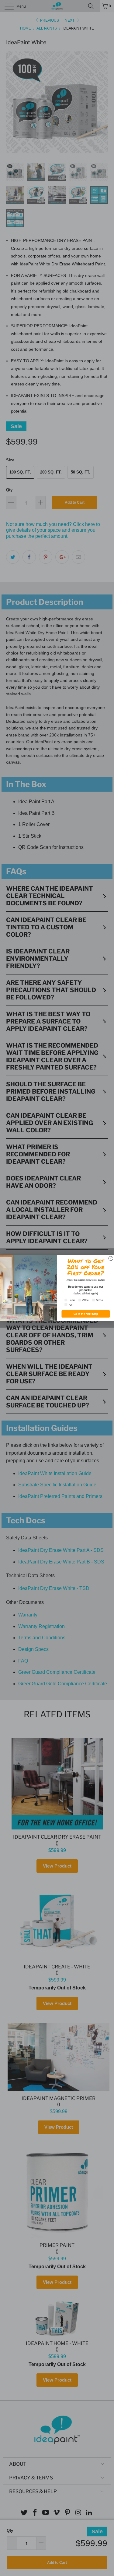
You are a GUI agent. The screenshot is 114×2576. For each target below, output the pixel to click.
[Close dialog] (111, 1258)
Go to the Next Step (85, 1314)
